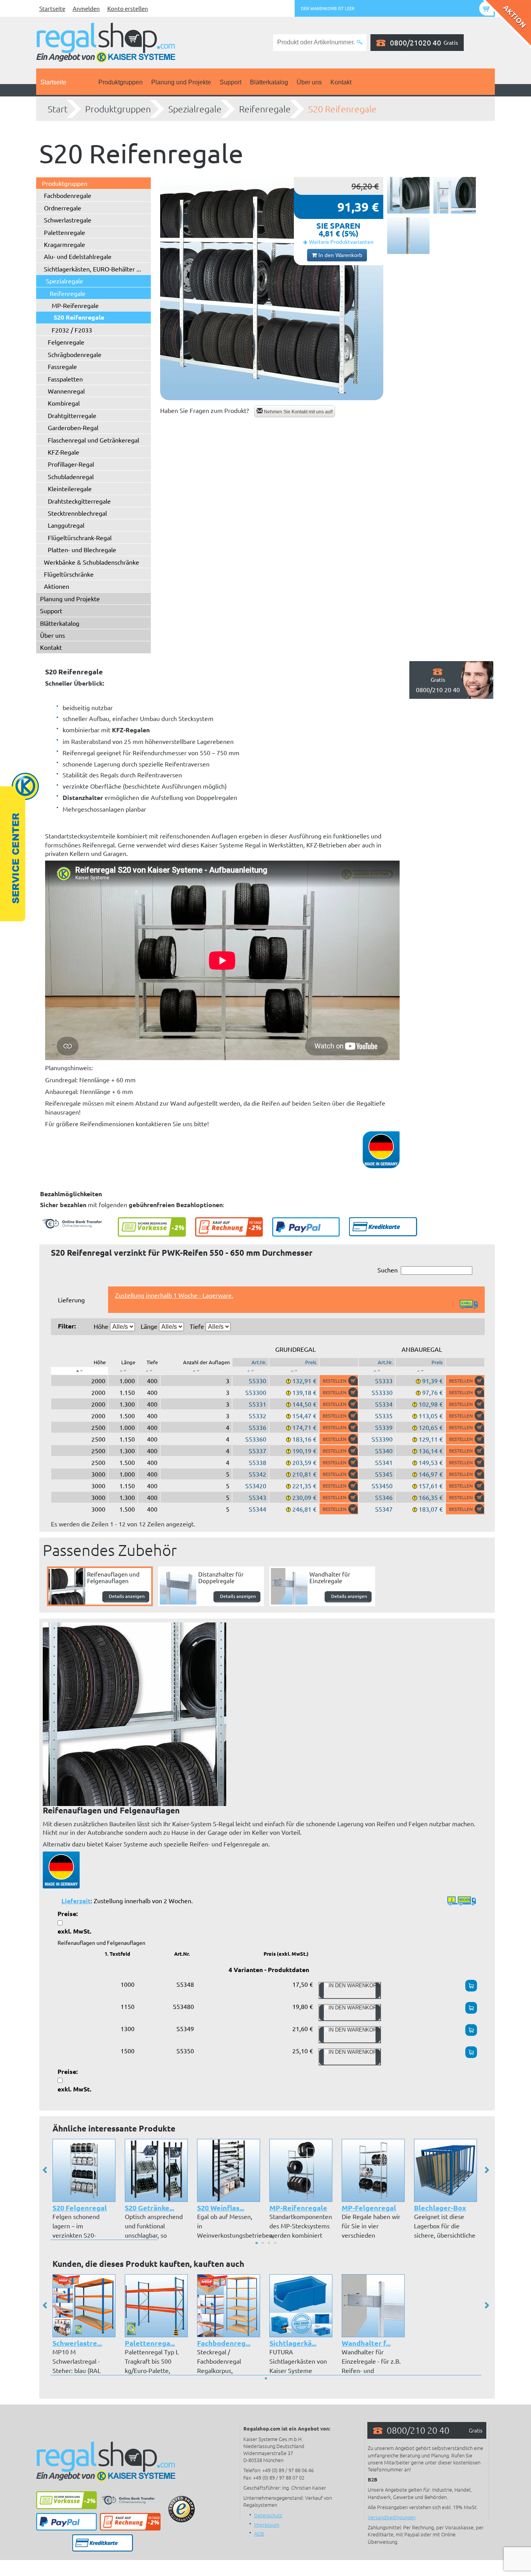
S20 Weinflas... (221, 2208)
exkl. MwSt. (74, 1931)
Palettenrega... (150, 2343)
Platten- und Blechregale (82, 549)
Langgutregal (66, 525)
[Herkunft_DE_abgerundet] (61, 1869)
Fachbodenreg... (224, 2343)
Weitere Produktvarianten (341, 241)
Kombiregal (64, 403)
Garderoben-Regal (73, 427)
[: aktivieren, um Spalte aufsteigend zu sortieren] (123, 1371)
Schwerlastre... (77, 2343)
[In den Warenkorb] (339, 1381)
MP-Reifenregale (75, 305)
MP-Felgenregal (369, 2208)
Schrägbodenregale (75, 354)
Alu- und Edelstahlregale (78, 256)
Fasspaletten (65, 379)
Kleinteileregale (70, 488)
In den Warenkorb (340, 255)
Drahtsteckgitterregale (79, 501)
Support (231, 82)
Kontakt (341, 82)
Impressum (267, 2524)
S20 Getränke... (149, 2208)
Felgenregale (66, 342)
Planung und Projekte (181, 82)
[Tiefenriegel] (455, 195)
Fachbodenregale (68, 195)
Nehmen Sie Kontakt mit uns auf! (298, 412)
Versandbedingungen (392, 2517)
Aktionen (57, 586)
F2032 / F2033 (72, 330)
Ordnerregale (63, 208)
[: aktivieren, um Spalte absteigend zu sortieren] (79, 1371)
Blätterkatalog (269, 82)
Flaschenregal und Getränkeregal (93, 440)
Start (58, 109)
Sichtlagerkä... (293, 2343)
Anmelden (86, 8)
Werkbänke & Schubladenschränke (92, 562)
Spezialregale (195, 109)
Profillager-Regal (71, 464)
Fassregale (62, 366)
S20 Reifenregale (342, 109)
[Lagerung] (408, 195)
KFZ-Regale (64, 452)
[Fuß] (408, 236)
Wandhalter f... (366, 2343)
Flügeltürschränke (69, 574)
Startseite (52, 8)
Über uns (309, 82)
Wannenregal (66, 391)
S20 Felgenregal (80, 2208)
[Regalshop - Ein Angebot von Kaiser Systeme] (106, 42)
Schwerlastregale (68, 220)
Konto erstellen (128, 8)
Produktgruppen (121, 82)
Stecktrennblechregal (77, 513)
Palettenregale (65, 232)
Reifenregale (265, 109)
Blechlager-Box (440, 2208)
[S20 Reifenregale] (272, 289)
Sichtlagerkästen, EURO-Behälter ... (93, 269)
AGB (259, 2533)
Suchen (388, 1270)
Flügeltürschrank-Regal (80, 537)
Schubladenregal (71, 476)
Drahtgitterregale (72, 415)
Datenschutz (268, 2515)
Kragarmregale (65, 244)
